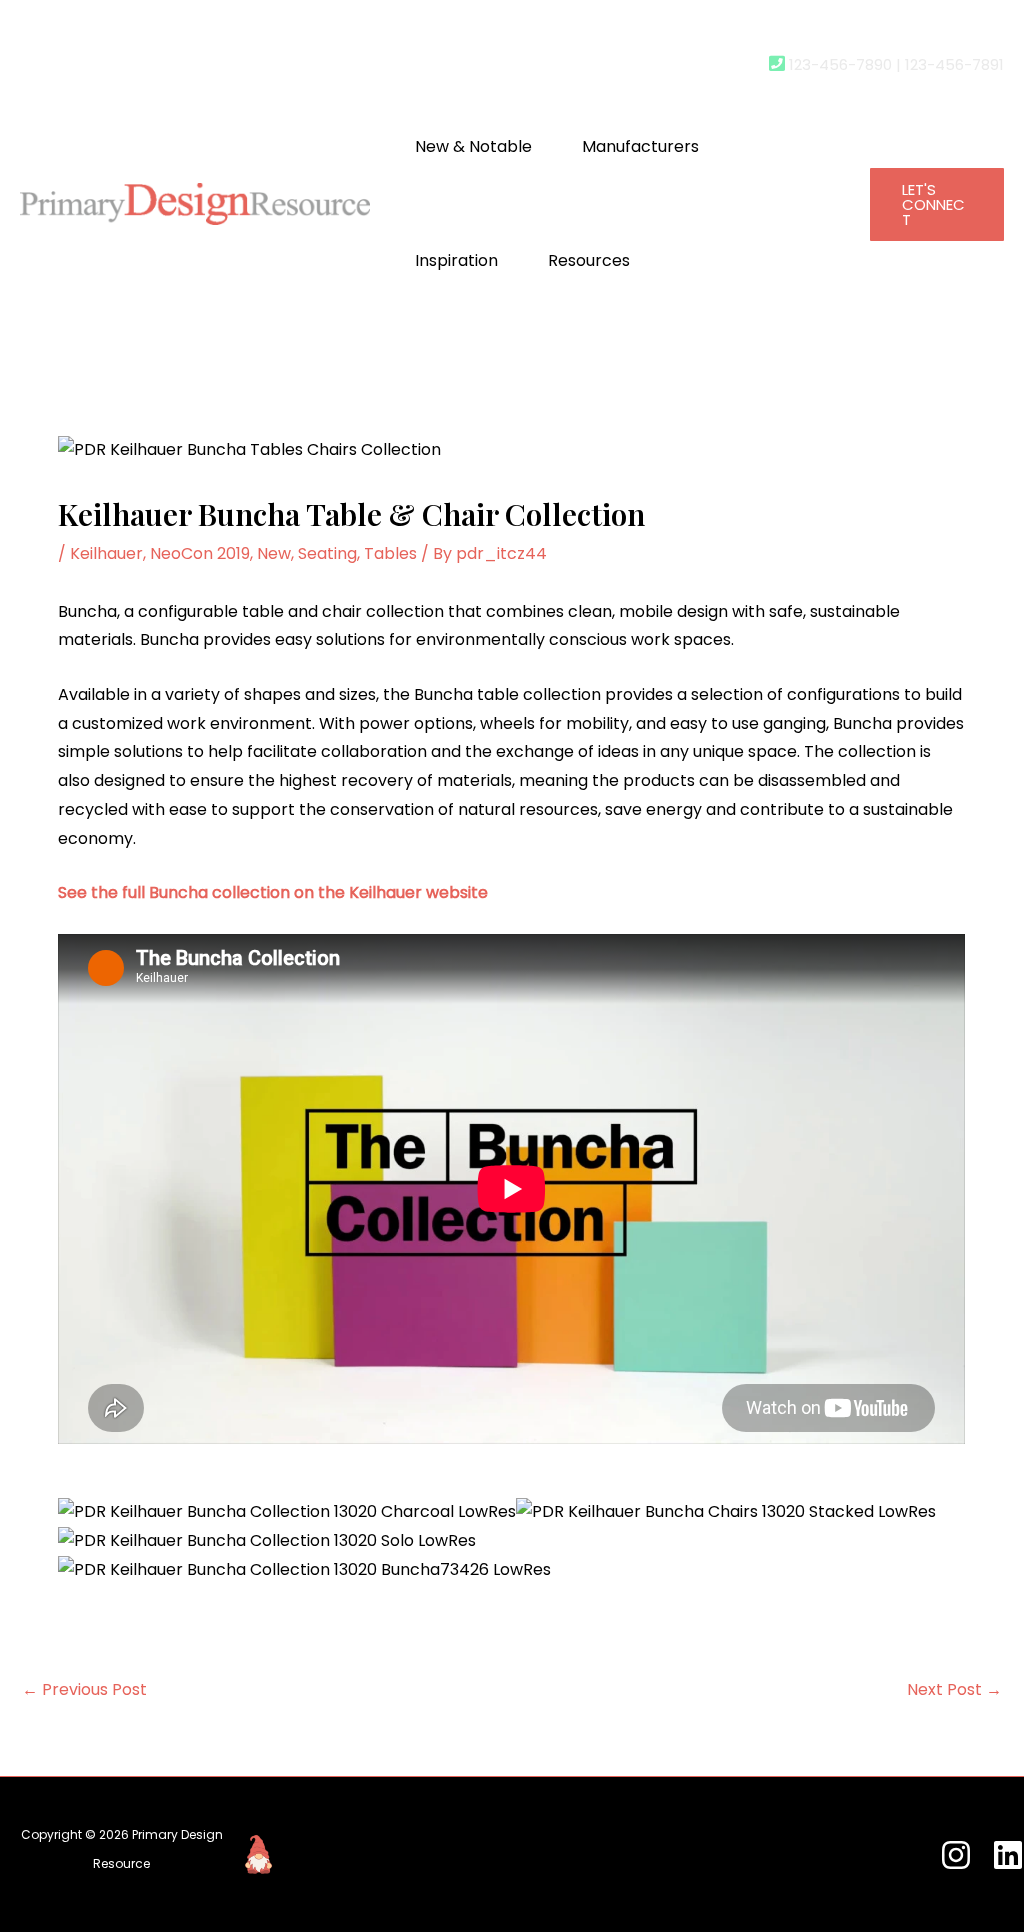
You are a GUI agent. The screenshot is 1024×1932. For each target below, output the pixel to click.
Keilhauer (106, 553)
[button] (937, 204)
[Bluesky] (1008, 1855)
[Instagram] (956, 1855)
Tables (390, 553)
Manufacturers (640, 146)
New (274, 553)
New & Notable (473, 146)
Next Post (954, 1689)
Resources (589, 260)
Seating (327, 553)
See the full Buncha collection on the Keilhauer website (273, 892)
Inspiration (456, 260)
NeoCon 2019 (200, 553)
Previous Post (84, 1689)
